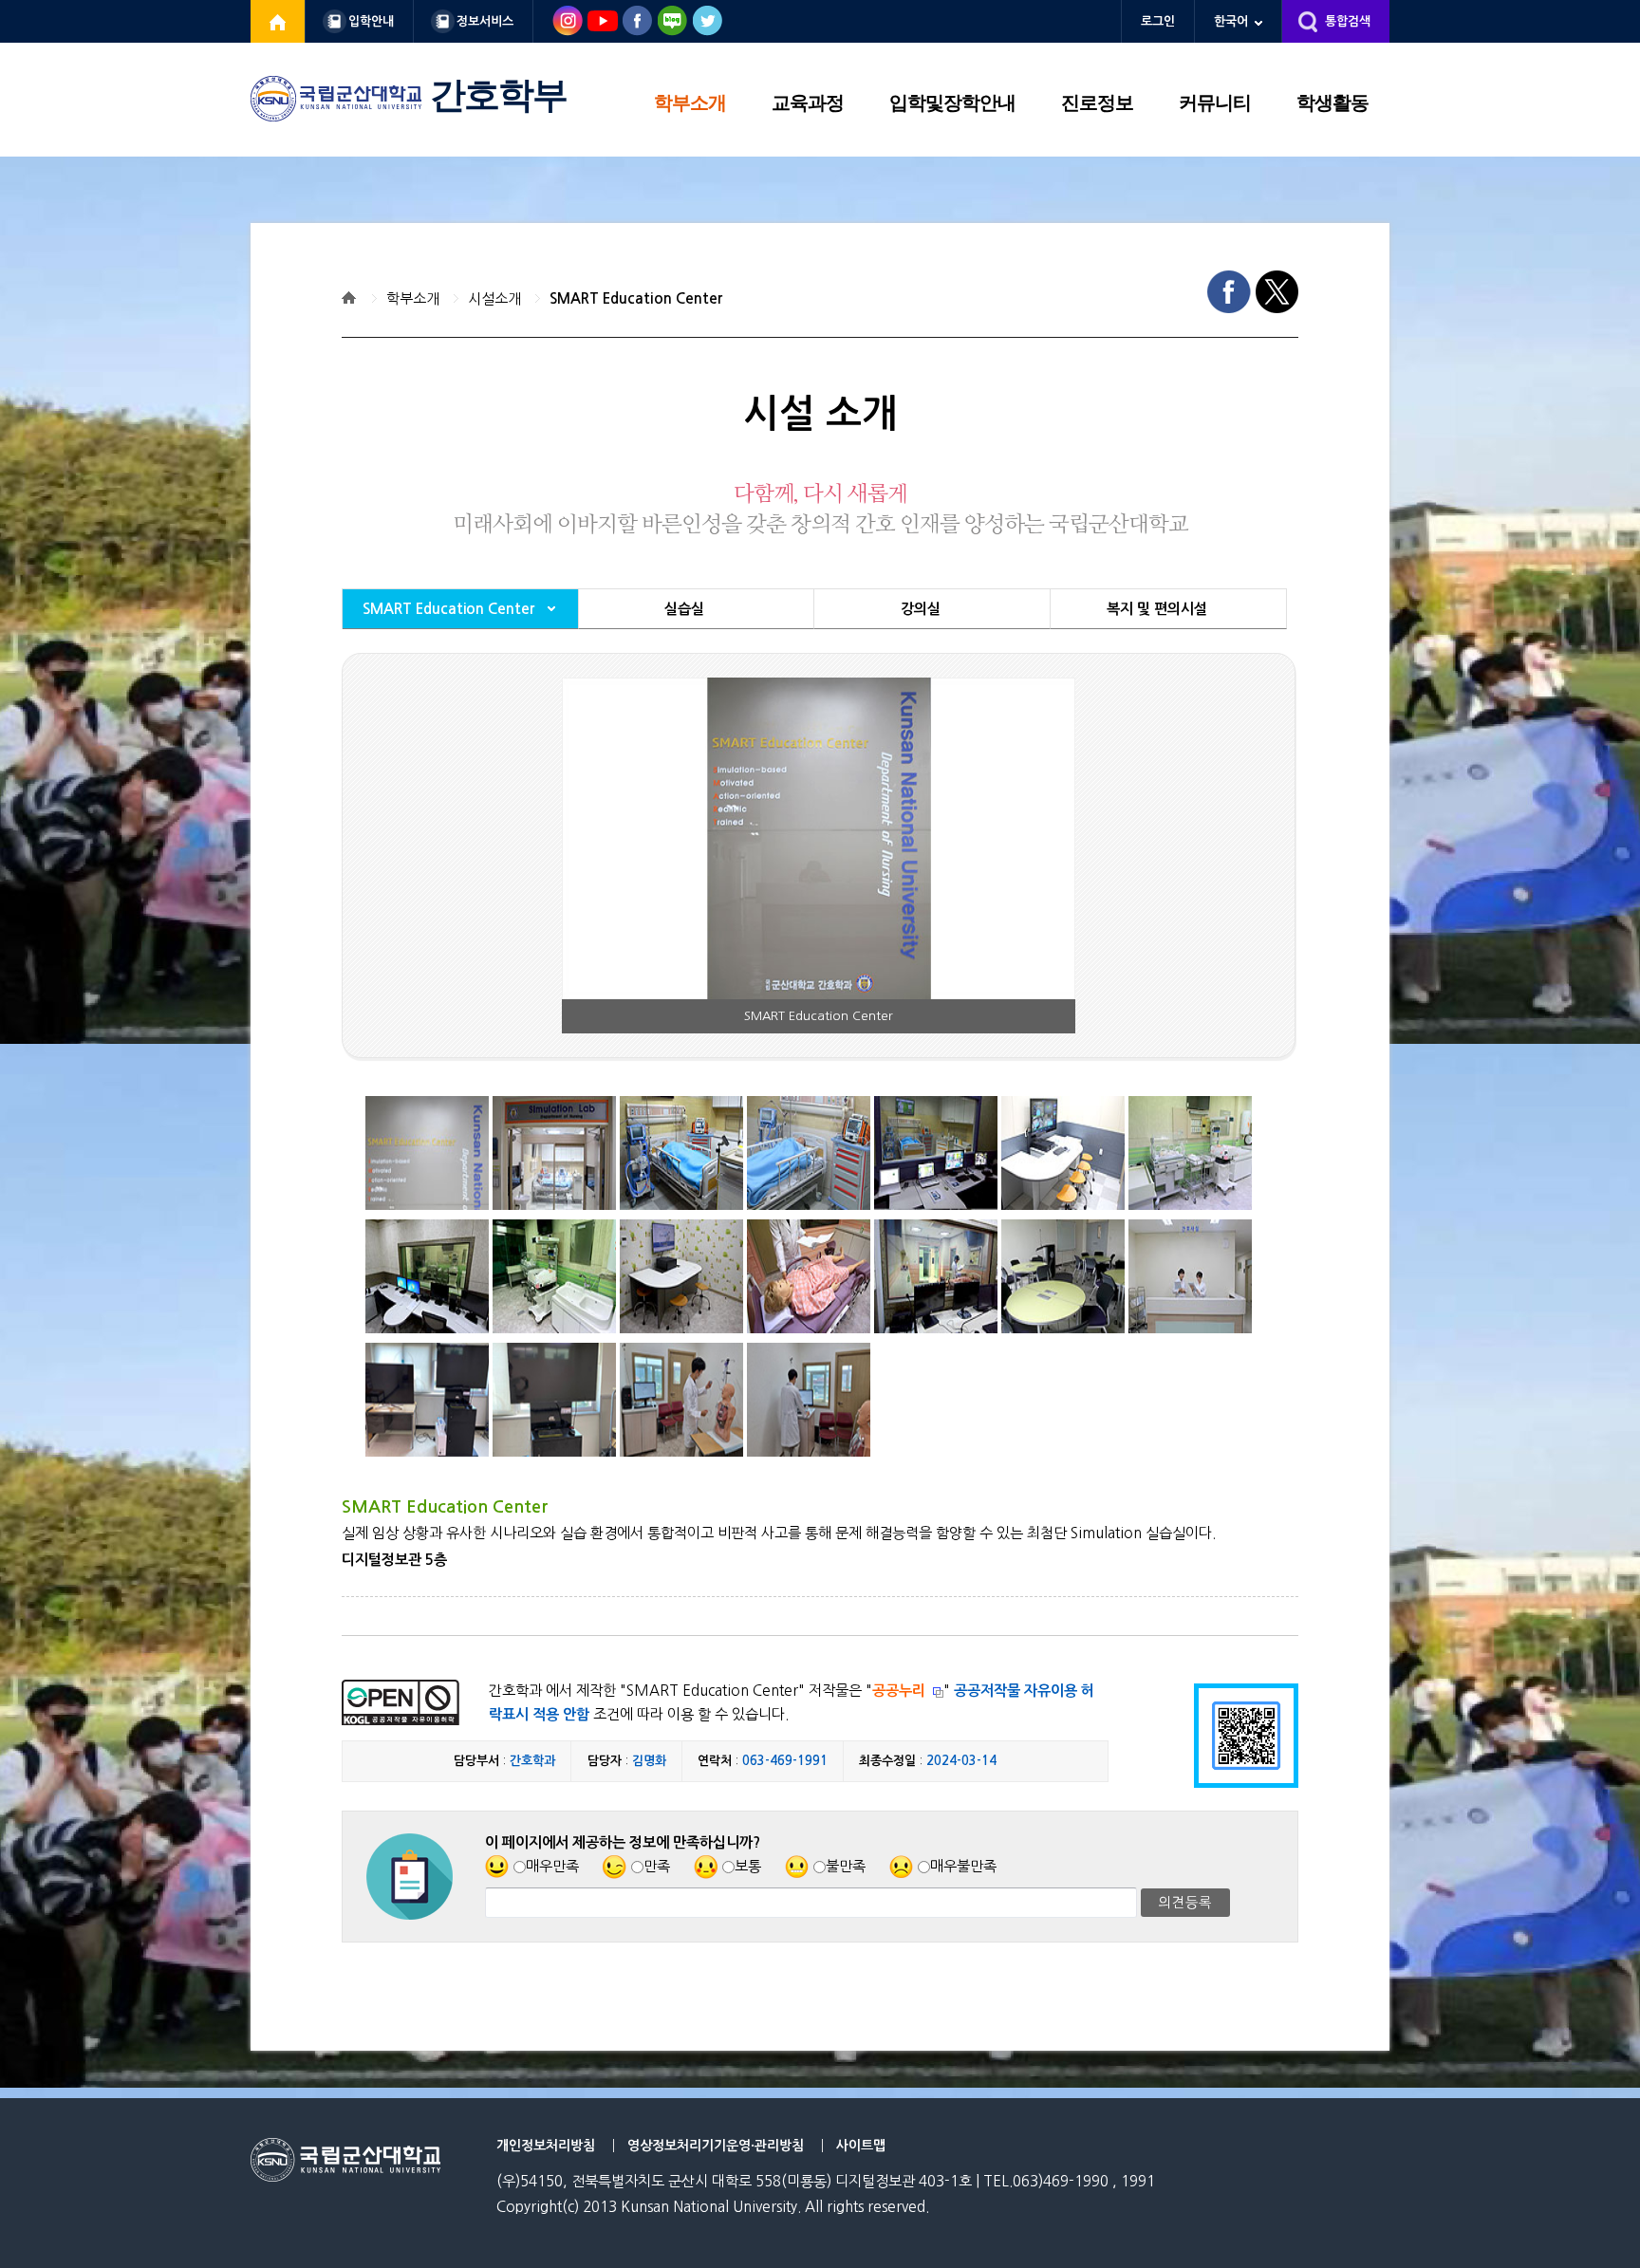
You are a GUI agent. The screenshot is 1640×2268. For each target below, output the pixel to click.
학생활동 (1332, 102)
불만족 (846, 1866)
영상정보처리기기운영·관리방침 (716, 2146)
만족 (657, 1866)
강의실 (921, 609)
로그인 (1158, 21)
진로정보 (1097, 102)
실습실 (684, 609)
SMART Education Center (636, 298)
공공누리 (899, 1691)
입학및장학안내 (952, 102)
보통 (748, 1866)
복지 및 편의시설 (1157, 609)
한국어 (1231, 21)
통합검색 (1348, 21)
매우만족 (552, 1866)
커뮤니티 (1215, 102)
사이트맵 (861, 2146)
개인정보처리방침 (546, 2146)
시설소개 (494, 298)
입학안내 (371, 21)
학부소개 (690, 102)
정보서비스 (485, 21)
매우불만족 (963, 1866)
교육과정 (808, 102)
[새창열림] (278, 21)
